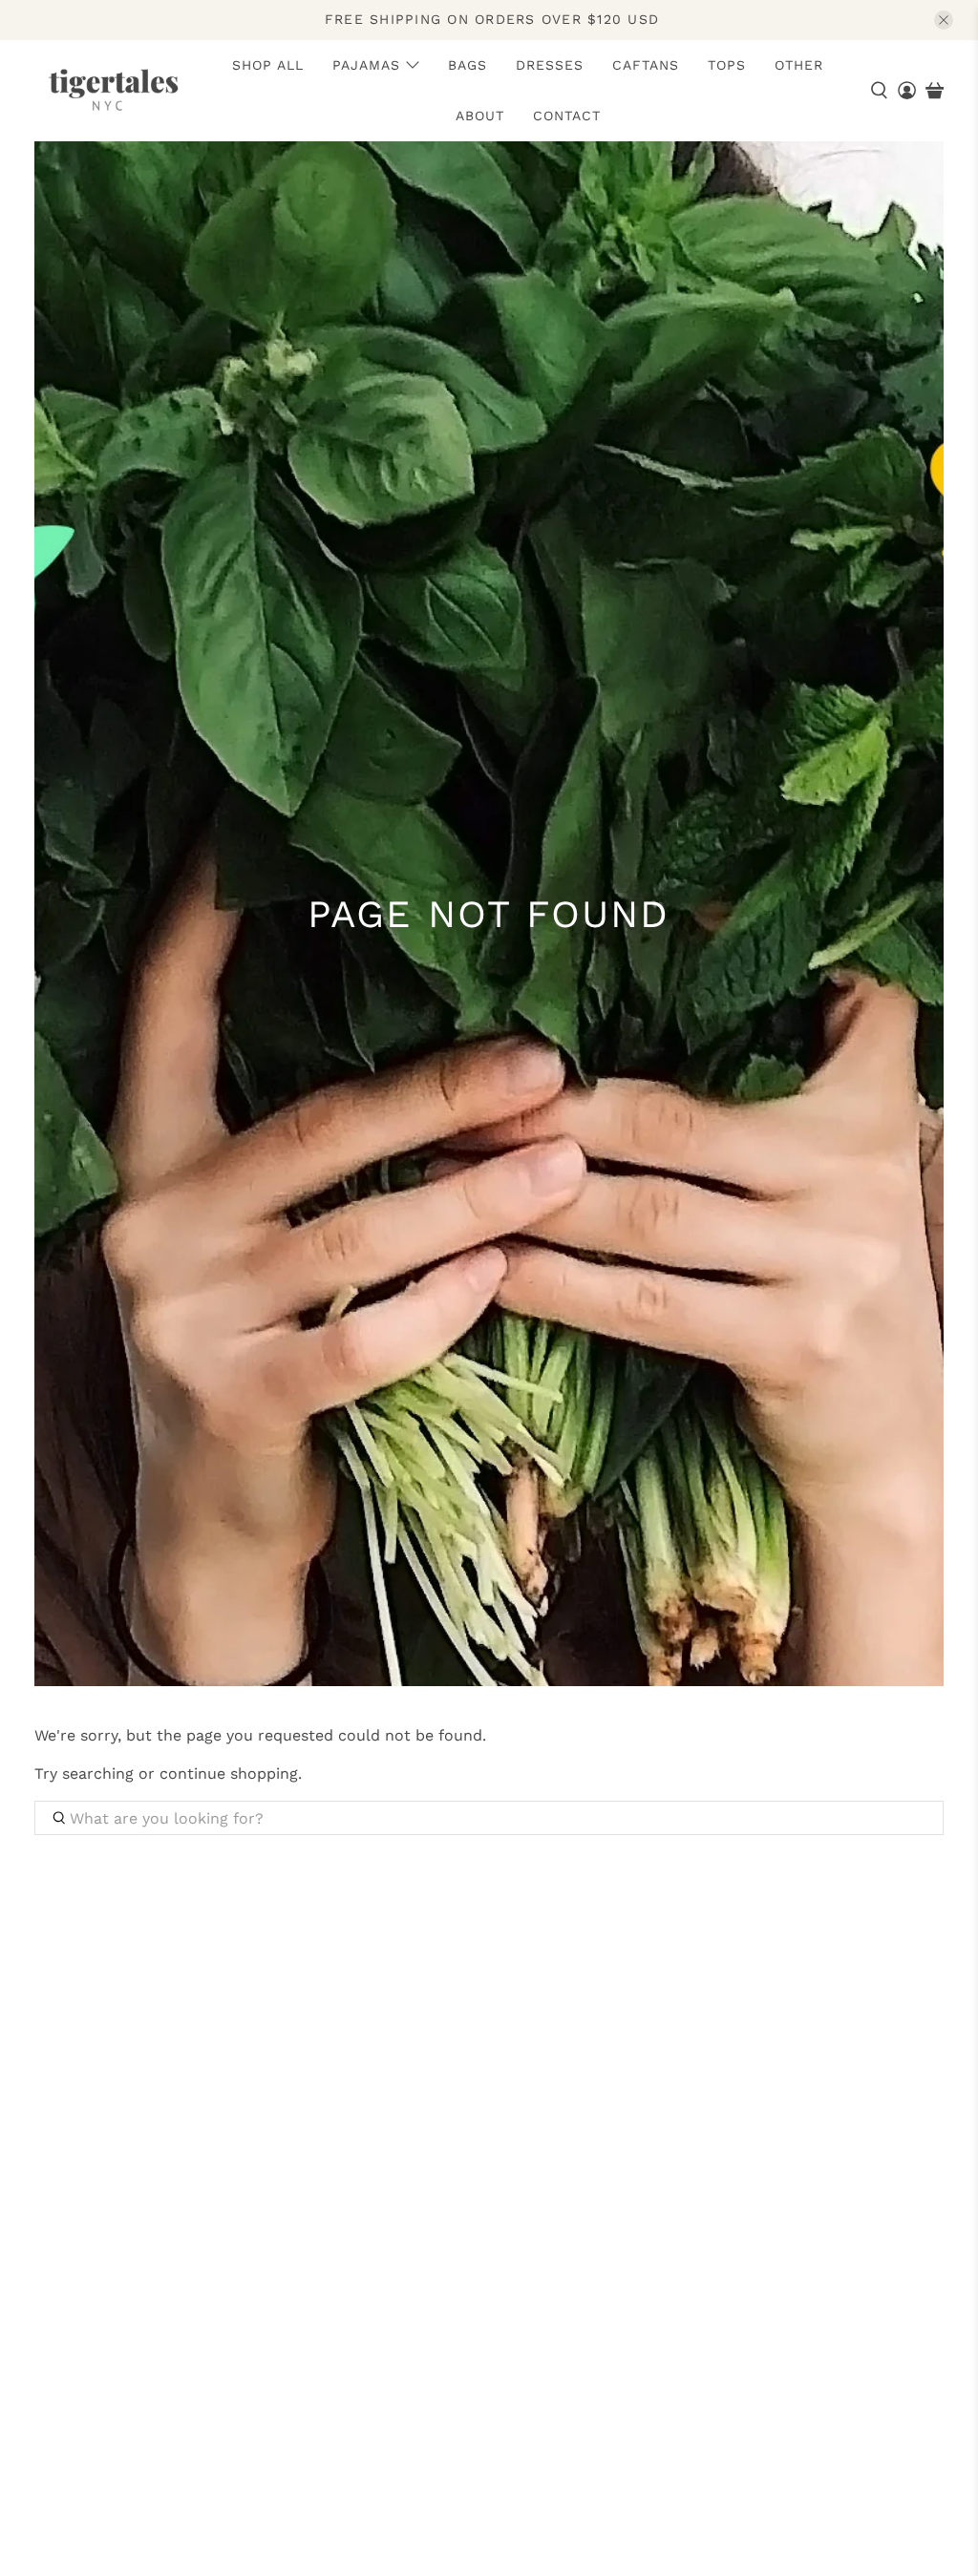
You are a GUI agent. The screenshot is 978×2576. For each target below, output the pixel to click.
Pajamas (366, 65)
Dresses (550, 65)
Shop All (268, 65)
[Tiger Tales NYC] (113, 90)
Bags (468, 65)
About (480, 116)
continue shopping (229, 1774)
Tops (727, 65)
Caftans (646, 65)
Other (799, 65)
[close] (944, 20)
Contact (567, 116)
